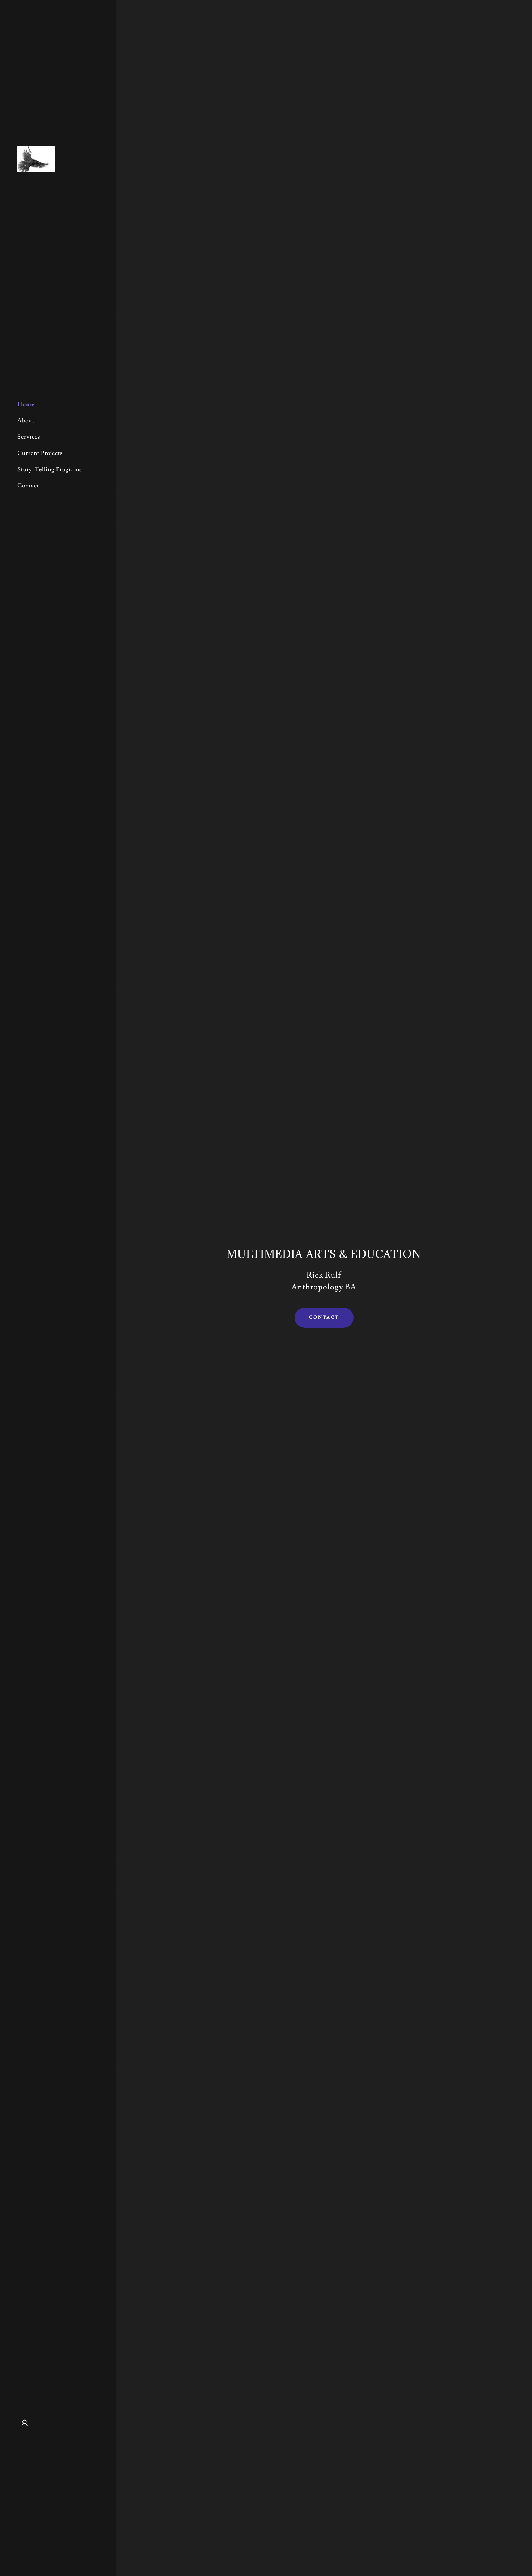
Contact (324, 1317)
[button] (25, 2423)
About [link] (26, 421)
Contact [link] (28, 486)
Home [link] (26, 404)
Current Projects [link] (40, 453)
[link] (36, 158)
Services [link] (29, 437)
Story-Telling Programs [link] (50, 469)
